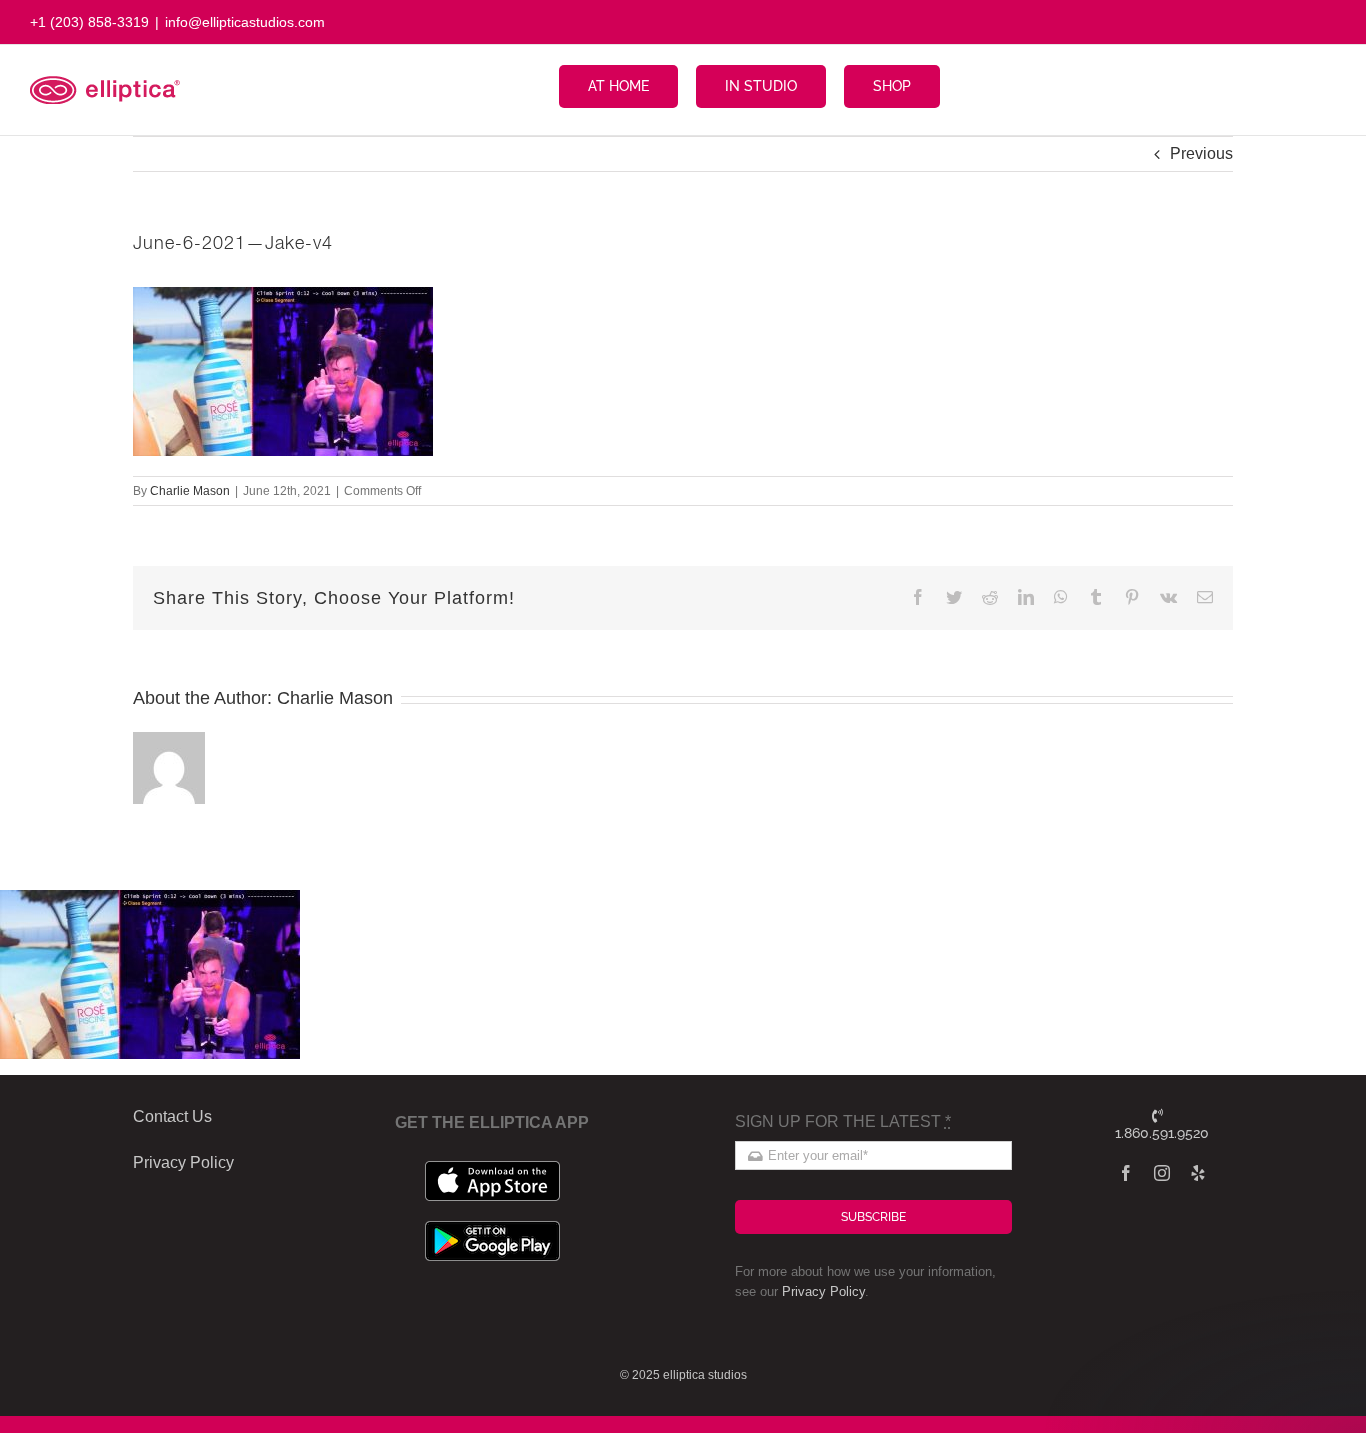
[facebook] (1126, 1173)
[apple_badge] (492, 1168)
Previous (1201, 153)
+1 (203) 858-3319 (89, 22)
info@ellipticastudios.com (245, 22)
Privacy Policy (823, 1291)
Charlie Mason (190, 491)
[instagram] (1162, 1173)
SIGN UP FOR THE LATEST (843, 1121)
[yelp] (1198, 1173)
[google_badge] (492, 1228)
